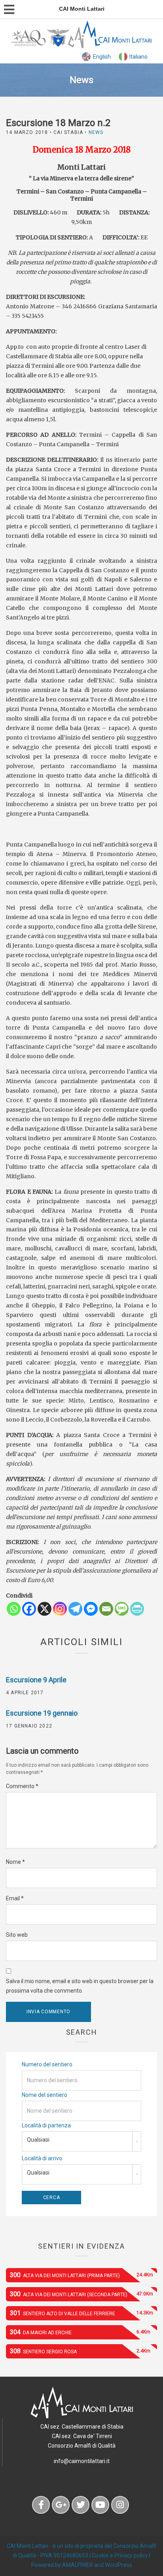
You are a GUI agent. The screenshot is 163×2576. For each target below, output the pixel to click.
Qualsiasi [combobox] (38, 2140)
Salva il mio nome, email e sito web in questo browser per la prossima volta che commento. (80, 1986)
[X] (45, 1609)
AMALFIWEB (78, 2565)
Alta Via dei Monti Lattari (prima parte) (81, 2275)
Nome (15, 1862)
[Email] (106, 1609)
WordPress (118, 2565)
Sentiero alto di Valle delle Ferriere (81, 2313)
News (96, 132)
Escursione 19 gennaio (42, 1713)
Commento (22, 1786)
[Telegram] (75, 1609)
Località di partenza (46, 2125)
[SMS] (122, 1609)
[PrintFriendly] (137, 1609)
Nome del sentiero (45, 2095)
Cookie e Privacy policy (120, 2555)
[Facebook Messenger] (91, 1609)
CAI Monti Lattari (27, 2546)
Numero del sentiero (47, 2064)
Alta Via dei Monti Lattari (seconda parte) (81, 2294)
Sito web (17, 1935)
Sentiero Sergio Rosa (80, 2351)
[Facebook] (29, 1609)
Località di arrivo (42, 2158)
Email (15, 1898)
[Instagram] (60, 1609)
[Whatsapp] (14, 1609)
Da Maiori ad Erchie (80, 2332)
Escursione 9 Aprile (36, 1680)
